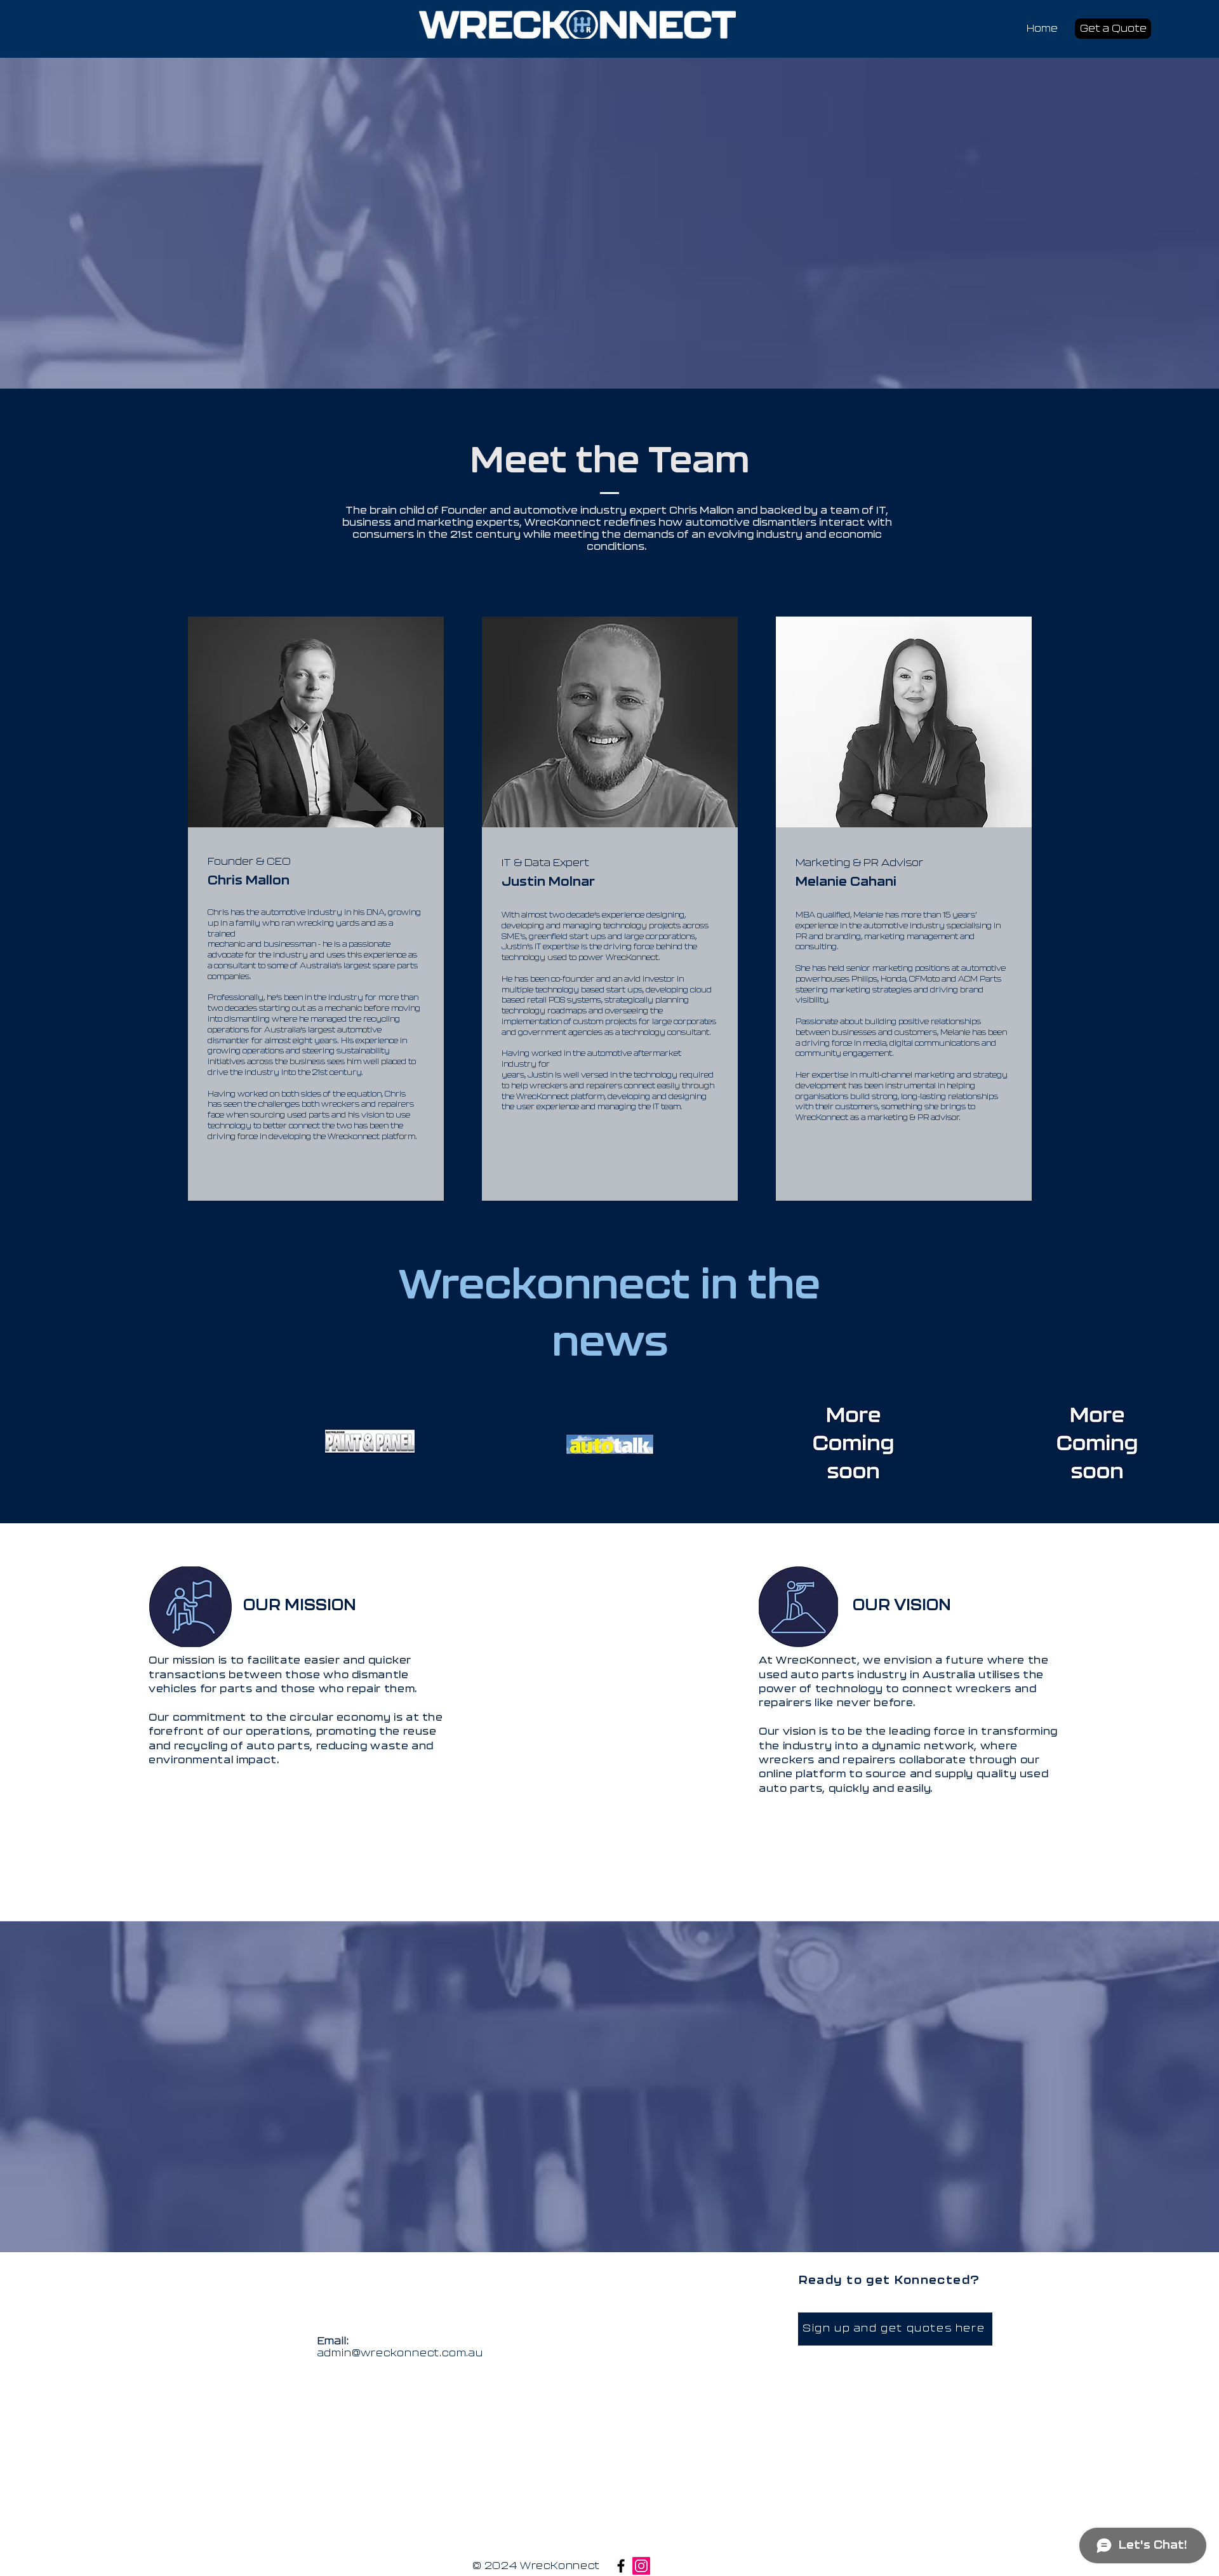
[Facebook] (621, 2566)
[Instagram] (641, 2566)
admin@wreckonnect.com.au (400, 2353)
